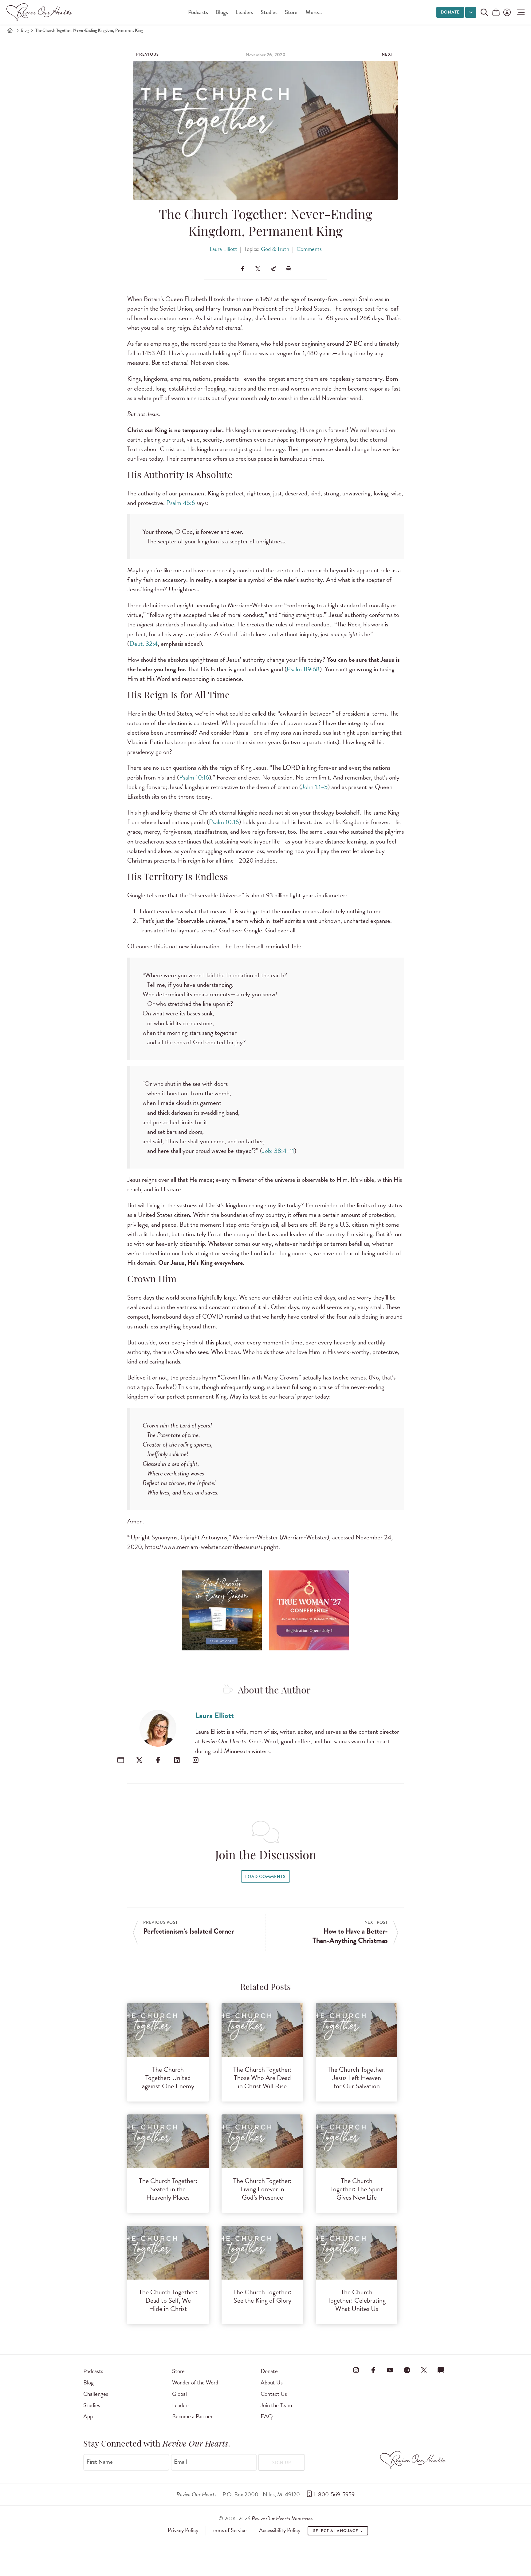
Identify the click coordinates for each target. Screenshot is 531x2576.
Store (291, 12)
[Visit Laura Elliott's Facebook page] (158, 1760)
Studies (269, 12)
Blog (25, 30)
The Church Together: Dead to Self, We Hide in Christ (168, 2300)
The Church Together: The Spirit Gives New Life (357, 2189)
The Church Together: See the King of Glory (262, 2296)
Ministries (282, 2518)
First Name (100, 2462)
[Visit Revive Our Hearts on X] (424, 2370)
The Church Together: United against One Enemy (168, 2078)
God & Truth (275, 249)
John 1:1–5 (315, 787)
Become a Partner (192, 2416)
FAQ (267, 2416)
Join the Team (276, 2405)
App (88, 2416)
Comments (309, 249)
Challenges (96, 2394)
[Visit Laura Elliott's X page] (139, 1760)
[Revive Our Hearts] (40, 12)
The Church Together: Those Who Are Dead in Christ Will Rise (262, 2078)
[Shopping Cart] (496, 13)
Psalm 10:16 (194, 777)
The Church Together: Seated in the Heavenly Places (168, 2189)
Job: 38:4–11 (278, 1151)
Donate (450, 12)
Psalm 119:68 (303, 669)
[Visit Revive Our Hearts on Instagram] (356, 2370)
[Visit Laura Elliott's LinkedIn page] (177, 1760)
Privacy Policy (183, 2530)
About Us (272, 2382)
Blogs (222, 12)
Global (179, 2394)
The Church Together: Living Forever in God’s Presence (262, 2189)
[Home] (10, 30)
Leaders (244, 12)
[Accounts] (506, 12)
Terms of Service (229, 2530)
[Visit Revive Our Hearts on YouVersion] (441, 2370)
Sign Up (282, 2463)
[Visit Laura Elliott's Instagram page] (196, 1760)
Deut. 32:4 (144, 644)
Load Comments (265, 1877)
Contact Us (274, 2394)
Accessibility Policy (280, 2530)
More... (314, 12)
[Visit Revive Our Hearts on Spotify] (407, 2370)
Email (180, 2462)
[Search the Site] (484, 12)
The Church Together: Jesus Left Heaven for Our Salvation (357, 2078)
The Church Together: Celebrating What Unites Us (357, 2300)
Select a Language (336, 2531)
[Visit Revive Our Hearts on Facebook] (373, 2370)
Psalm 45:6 (181, 503)
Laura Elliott (223, 249)
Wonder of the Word (195, 2382)
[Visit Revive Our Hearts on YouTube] (390, 2370)
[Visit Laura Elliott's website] (121, 1760)
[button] (519, 12)
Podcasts (198, 12)
